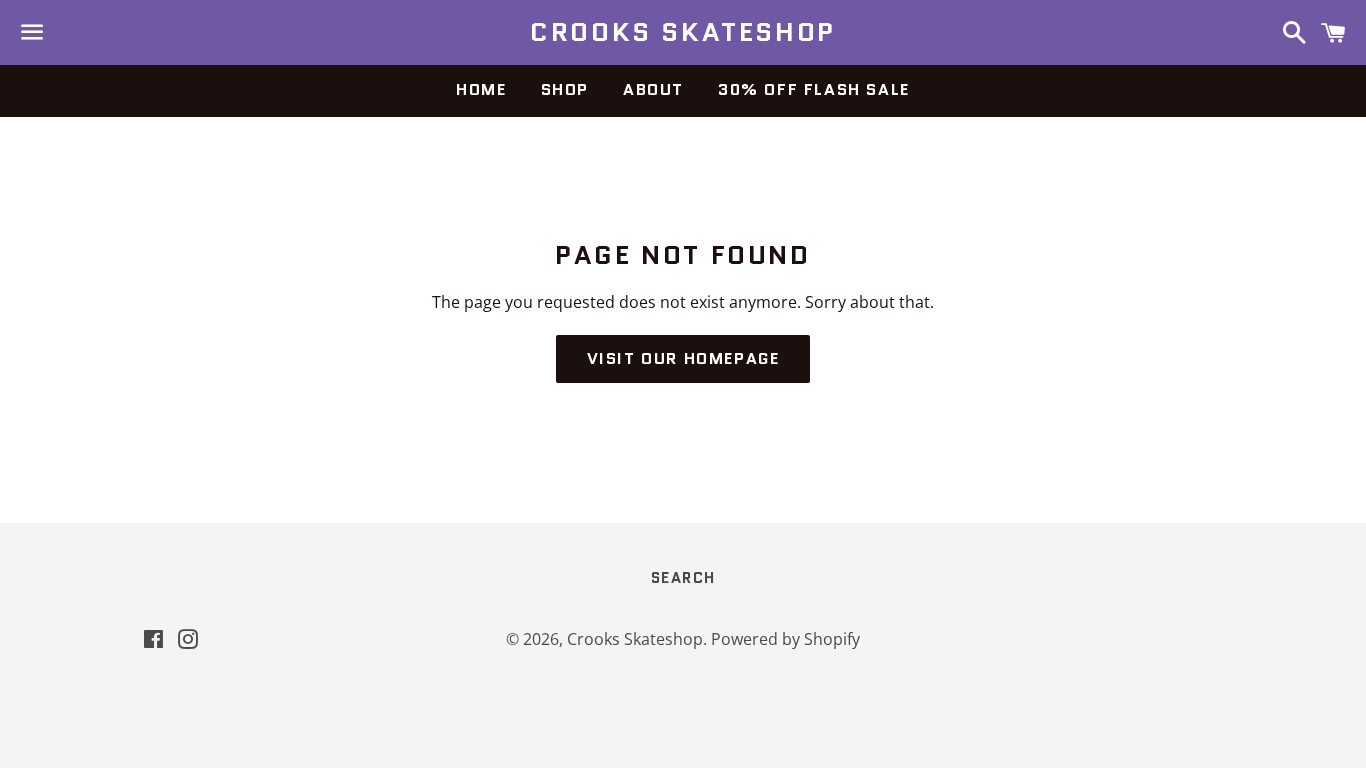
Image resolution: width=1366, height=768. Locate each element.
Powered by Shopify (785, 639)
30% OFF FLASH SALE (814, 89)
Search (683, 578)
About (653, 89)
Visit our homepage (683, 358)
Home (481, 89)
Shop (565, 89)
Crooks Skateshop (683, 32)
